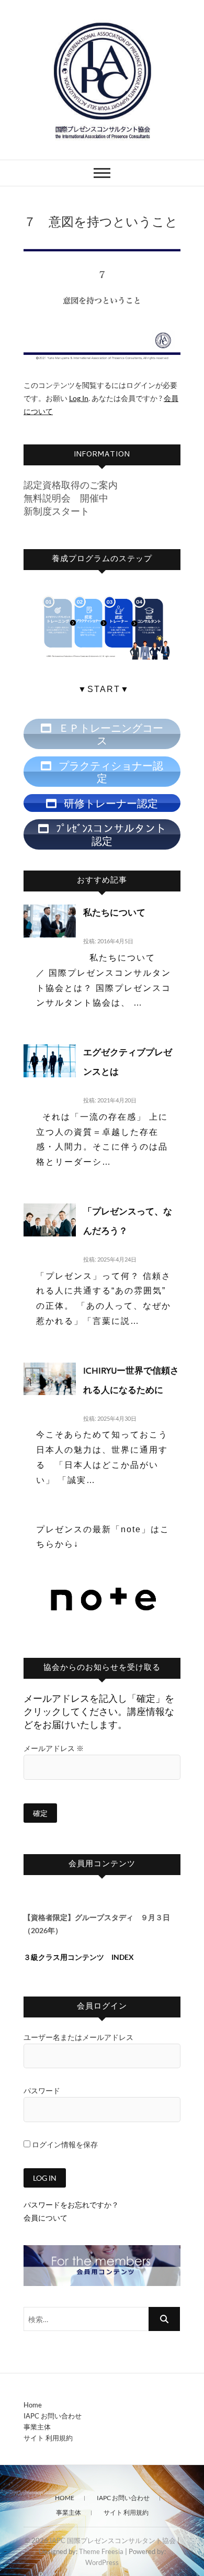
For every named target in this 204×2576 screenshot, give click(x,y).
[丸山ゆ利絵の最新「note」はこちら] (104, 1582)
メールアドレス (54, 1748)
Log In (79, 398)
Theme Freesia (101, 2551)
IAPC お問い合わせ (53, 2416)
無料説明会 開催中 (66, 498)
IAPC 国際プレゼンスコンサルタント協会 (113, 2540)
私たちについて (114, 914)
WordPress (102, 2562)
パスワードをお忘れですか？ (71, 2205)
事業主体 (37, 2427)
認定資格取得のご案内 (71, 485)
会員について (46, 2218)
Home (33, 2405)
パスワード (42, 2090)
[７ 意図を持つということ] (102, 304)
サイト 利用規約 (48, 2438)
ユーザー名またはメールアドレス (78, 2037)
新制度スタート (56, 511)
